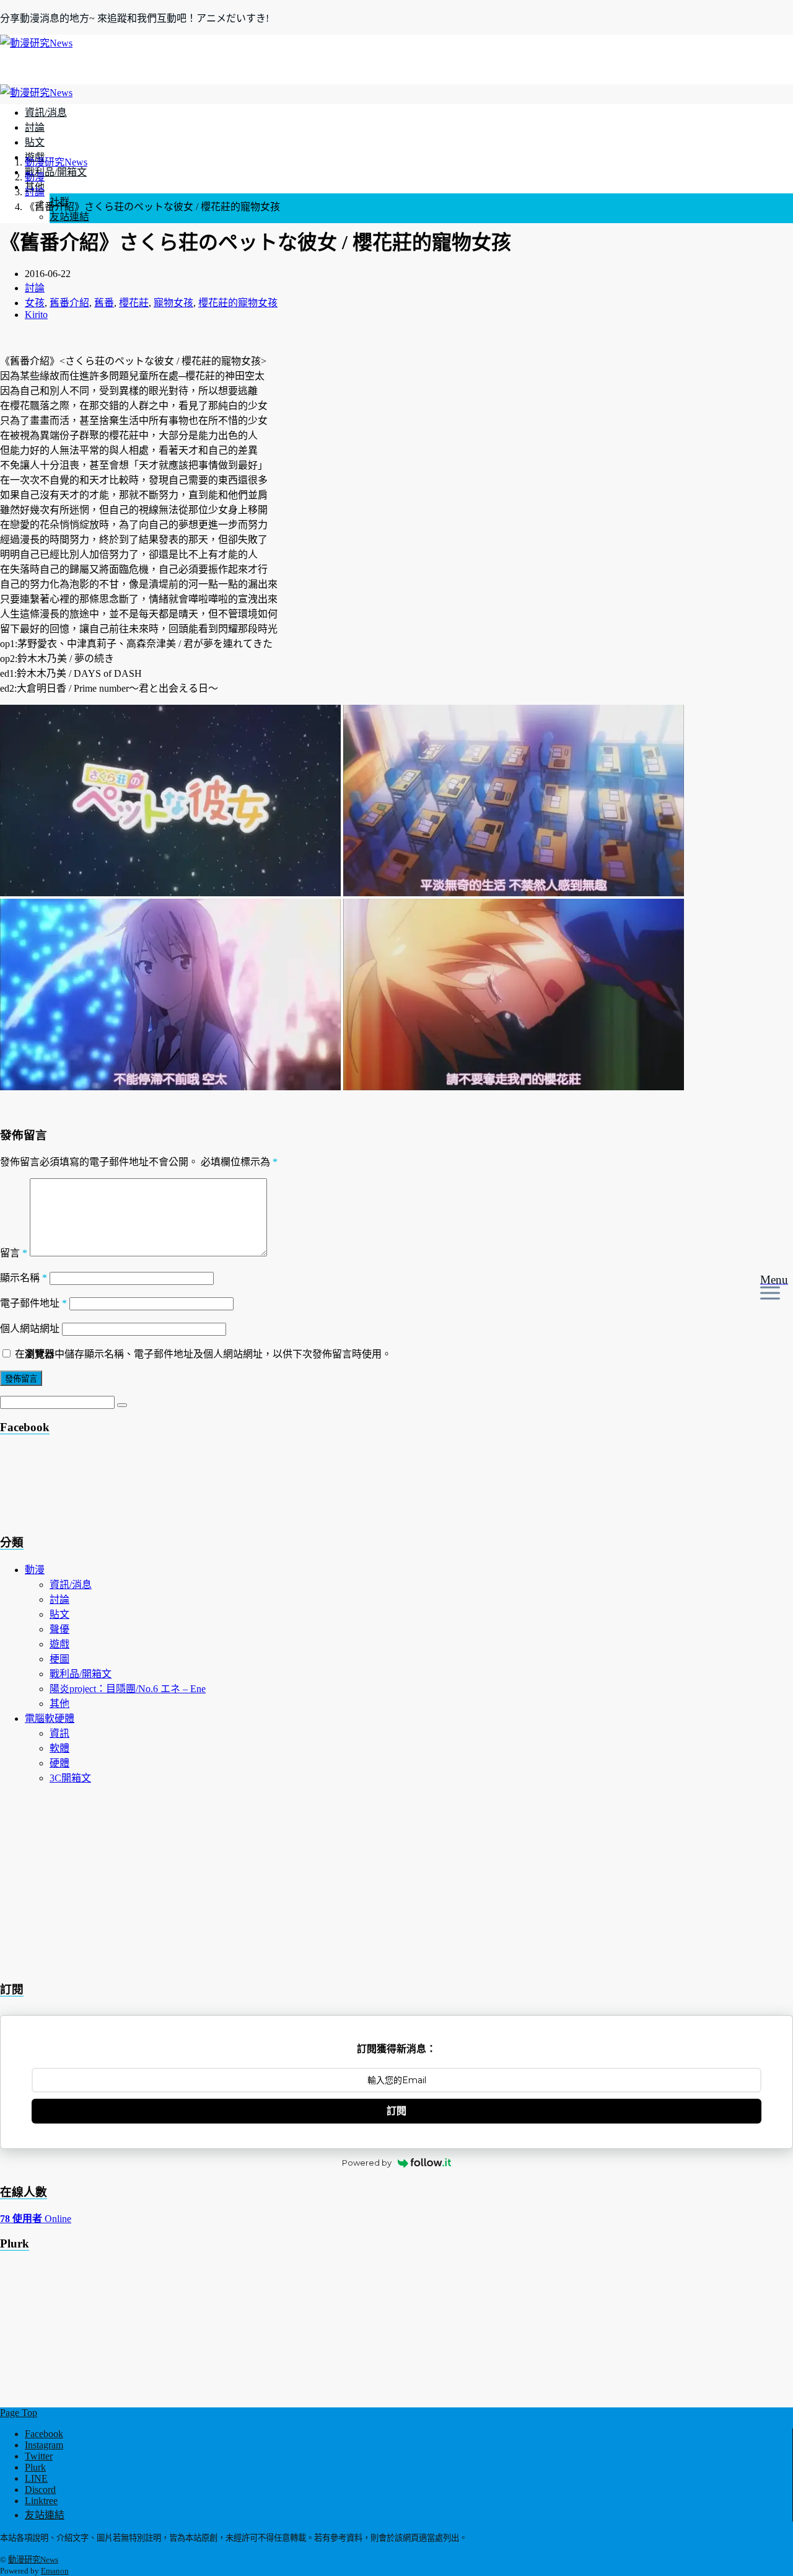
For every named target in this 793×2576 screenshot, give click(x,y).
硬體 (59, 1763)
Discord (40, 2490)
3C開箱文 (70, 1778)
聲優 (59, 1629)
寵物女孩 (173, 303)
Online (36, 2219)
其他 (59, 1704)
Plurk (35, 2467)
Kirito (36, 315)
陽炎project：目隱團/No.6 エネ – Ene (128, 1689)
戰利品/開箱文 (56, 172)
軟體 (59, 1748)
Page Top (19, 2413)
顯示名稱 (24, 1278)
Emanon (55, 2571)
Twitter (39, 2456)
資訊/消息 (46, 112)
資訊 (59, 1733)
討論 (35, 127)
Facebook (44, 2434)
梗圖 (59, 1659)
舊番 (104, 303)
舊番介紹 (69, 303)
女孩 (35, 303)
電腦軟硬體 (50, 1718)
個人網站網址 (30, 1329)
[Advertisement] (99, 1488)
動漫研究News (33, 2560)
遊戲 (59, 1644)
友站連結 (69, 217)
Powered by (367, 2163)
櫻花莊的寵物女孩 (238, 303)
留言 (14, 1253)
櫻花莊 (134, 303)
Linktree (41, 2501)
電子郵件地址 (33, 1303)
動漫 (35, 1570)
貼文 (35, 142)
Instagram (44, 2445)
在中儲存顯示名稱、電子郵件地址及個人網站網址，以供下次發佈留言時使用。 (203, 1354)
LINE (36, 2478)
